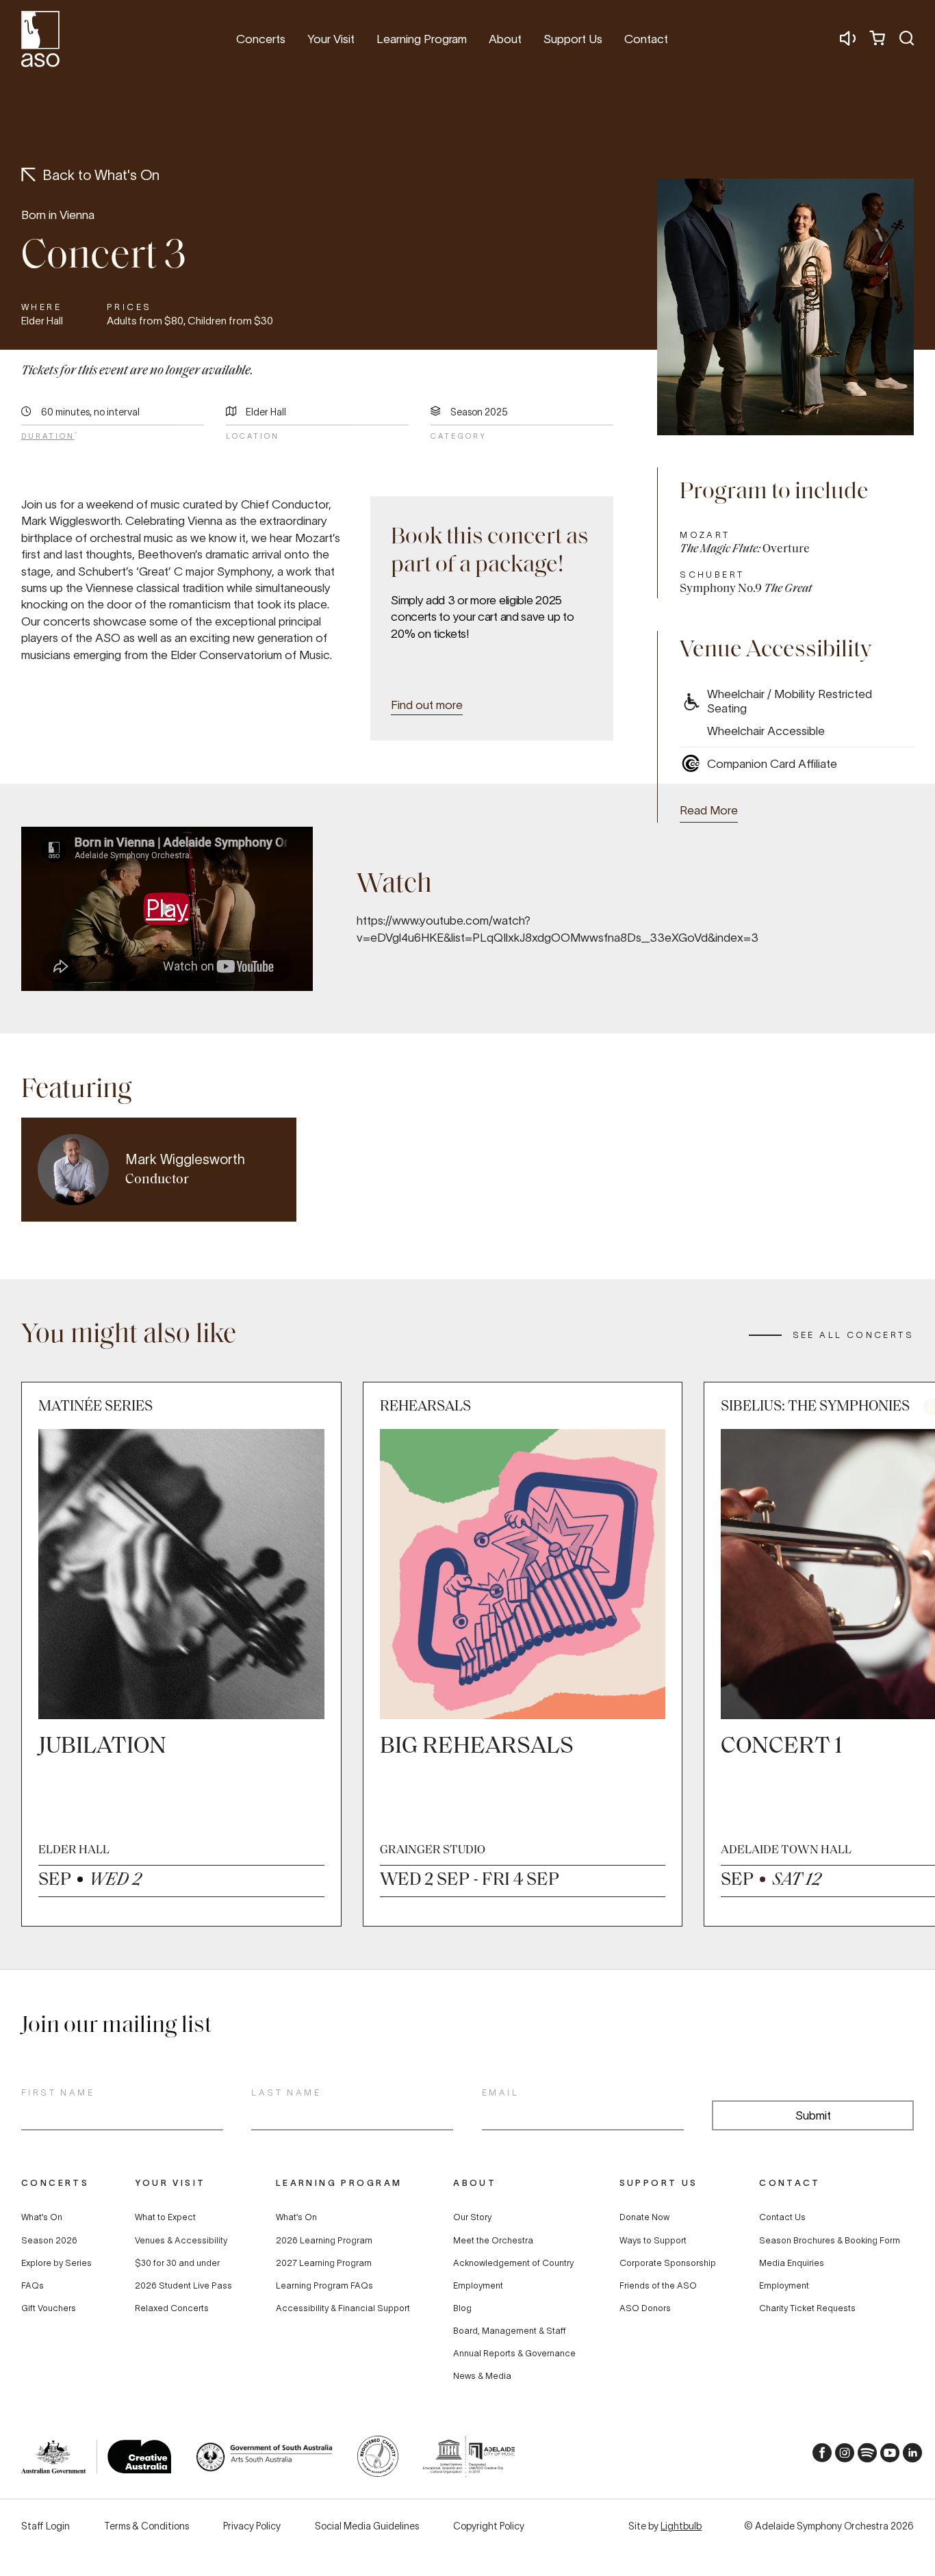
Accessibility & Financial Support (343, 2308)
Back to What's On (101, 175)
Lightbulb (681, 2526)
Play (167, 909)
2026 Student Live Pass (183, 2286)
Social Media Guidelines (367, 2526)
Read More (709, 810)
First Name (58, 2093)
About (475, 2183)
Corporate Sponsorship (668, 2263)
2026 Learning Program (324, 2241)
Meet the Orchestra (493, 2241)
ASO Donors (645, 2308)
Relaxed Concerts (172, 2308)
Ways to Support (653, 2241)
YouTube (886, 2457)
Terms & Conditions (146, 2526)
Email (500, 2093)
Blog (462, 2308)
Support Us (659, 2183)
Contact (790, 2183)
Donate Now (644, 2217)
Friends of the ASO (658, 2286)
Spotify (863, 2457)
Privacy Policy (252, 2526)
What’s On (42, 2217)
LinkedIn (908, 2457)
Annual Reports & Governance (514, 2354)
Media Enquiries (792, 2263)
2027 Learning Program (324, 2263)
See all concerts (854, 1335)
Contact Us (782, 2217)
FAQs (33, 2286)
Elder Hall (266, 412)
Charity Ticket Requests (807, 2308)
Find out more (427, 705)
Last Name (286, 2093)
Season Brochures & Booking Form (830, 2241)
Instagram (841, 2457)
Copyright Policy (489, 2526)
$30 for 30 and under (177, 2263)
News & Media (482, 2376)
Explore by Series (56, 2263)
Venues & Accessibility (181, 2241)
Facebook (818, 2457)
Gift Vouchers (49, 2308)
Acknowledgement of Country (513, 2263)
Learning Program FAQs (324, 2286)
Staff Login (46, 2526)
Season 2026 (49, 2241)
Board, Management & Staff (510, 2331)
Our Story (472, 2217)
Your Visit (170, 2183)
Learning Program (339, 2183)
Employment (478, 2286)
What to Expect (165, 2217)
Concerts (55, 2183)
